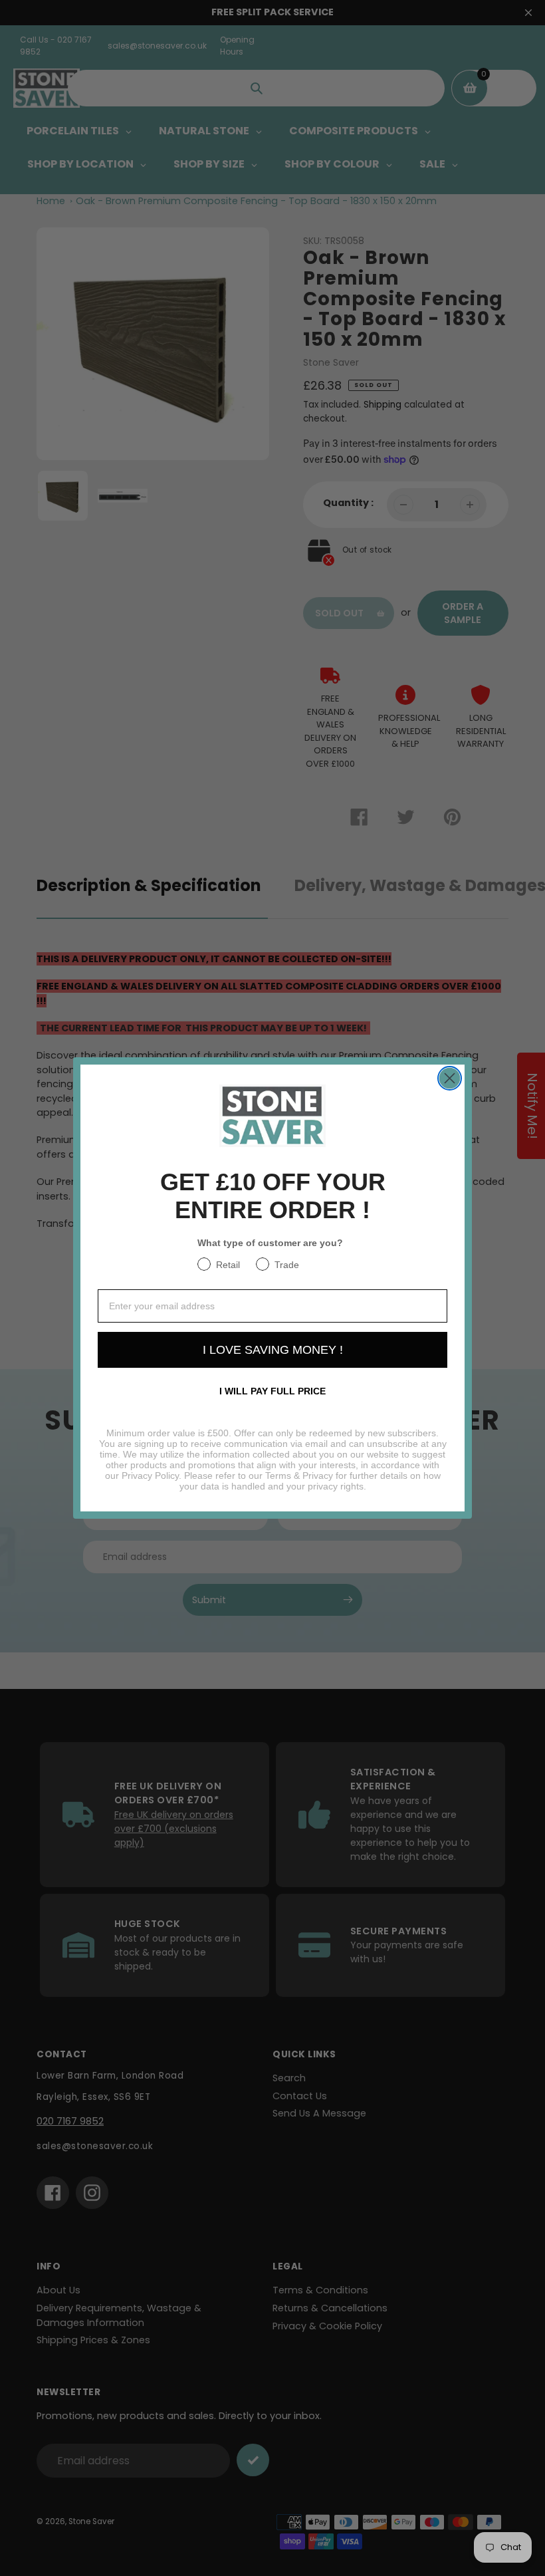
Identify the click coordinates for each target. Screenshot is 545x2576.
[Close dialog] (450, 1078)
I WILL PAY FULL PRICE (272, 1391)
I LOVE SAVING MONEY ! (273, 1350)
